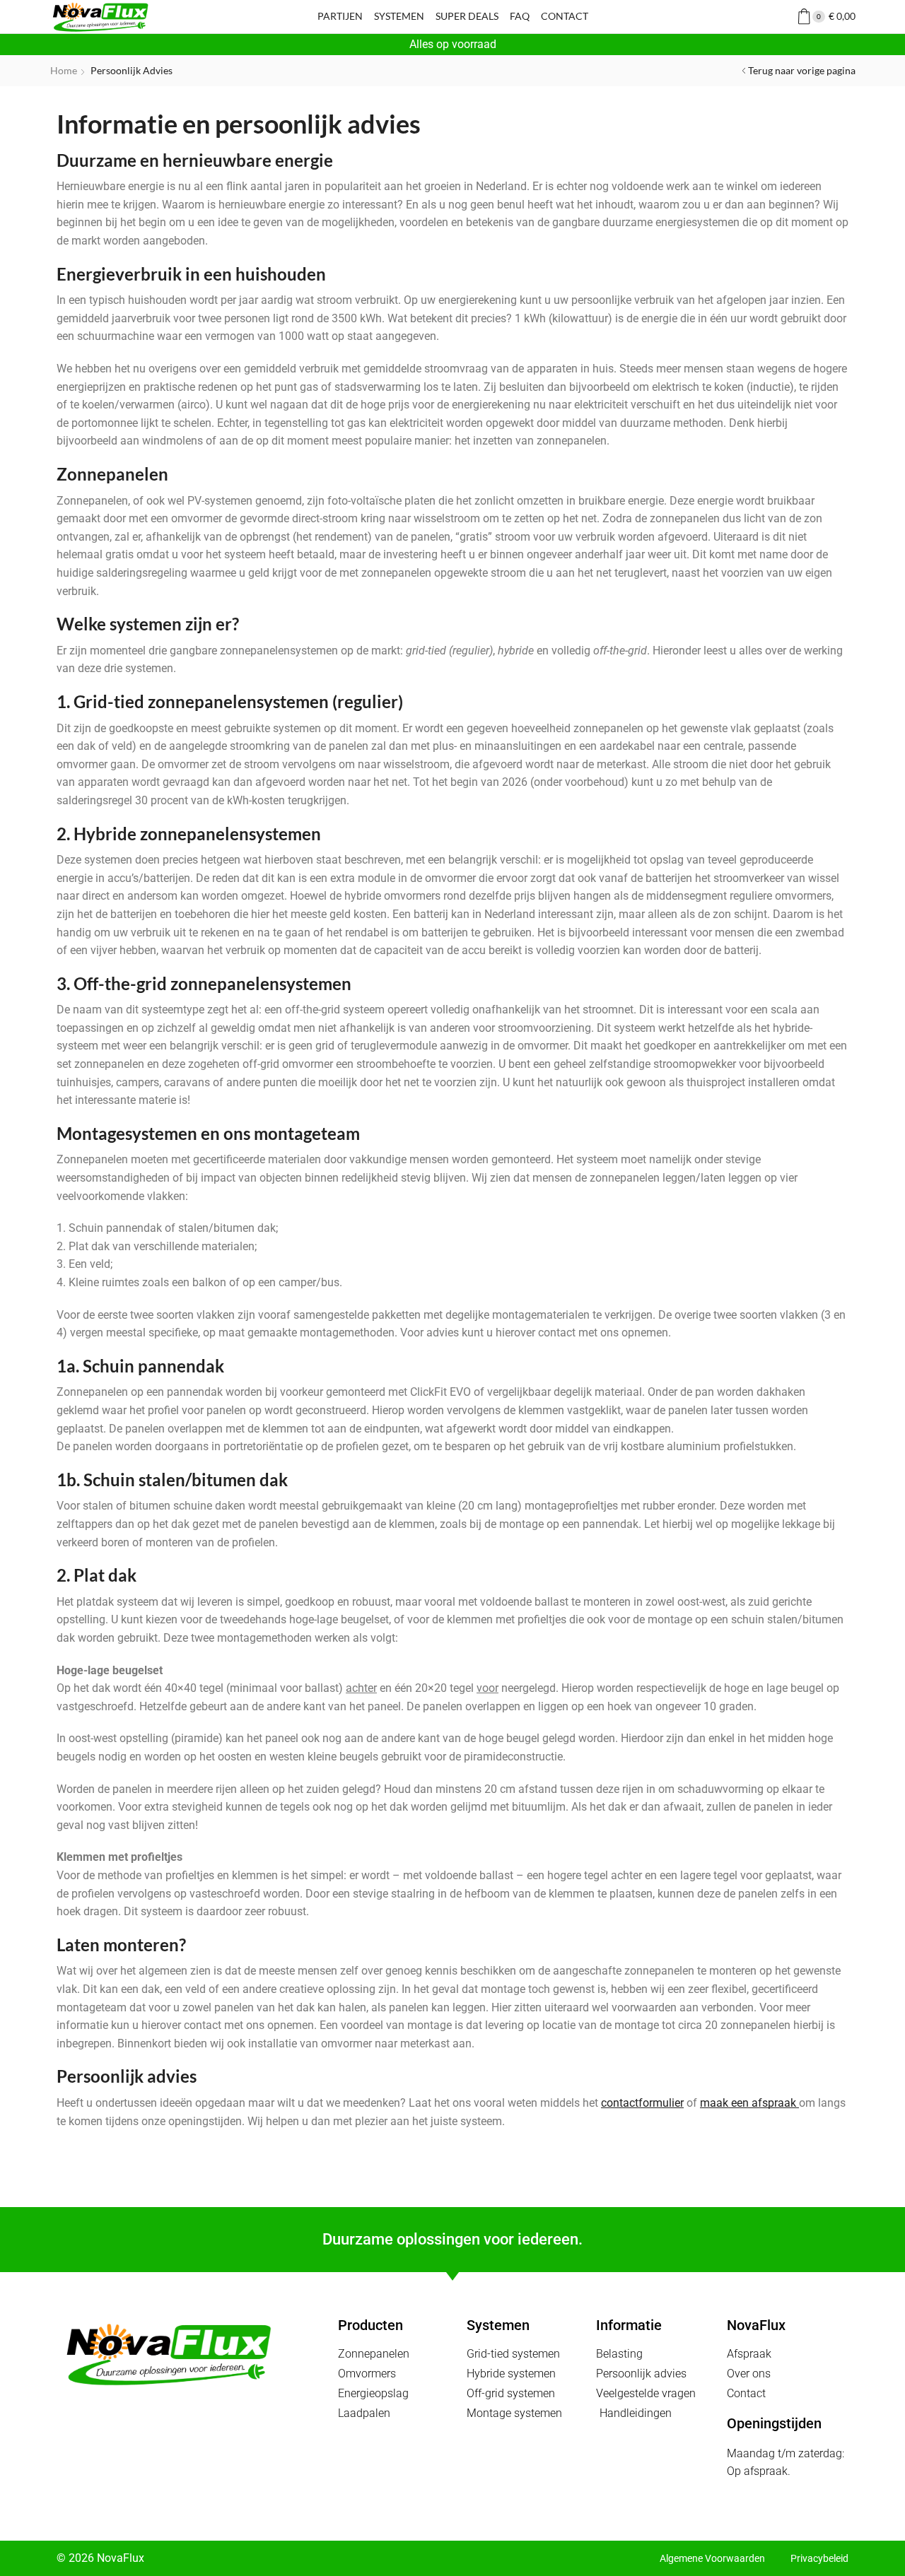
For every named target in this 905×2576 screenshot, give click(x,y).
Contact (565, 16)
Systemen (399, 16)
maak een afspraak (749, 2103)
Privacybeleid (819, 2558)
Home (64, 70)
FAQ (520, 16)
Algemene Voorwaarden (712, 2558)
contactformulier (642, 2103)
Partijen (340, 16)
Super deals (467, 16)
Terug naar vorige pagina (802, 70)
